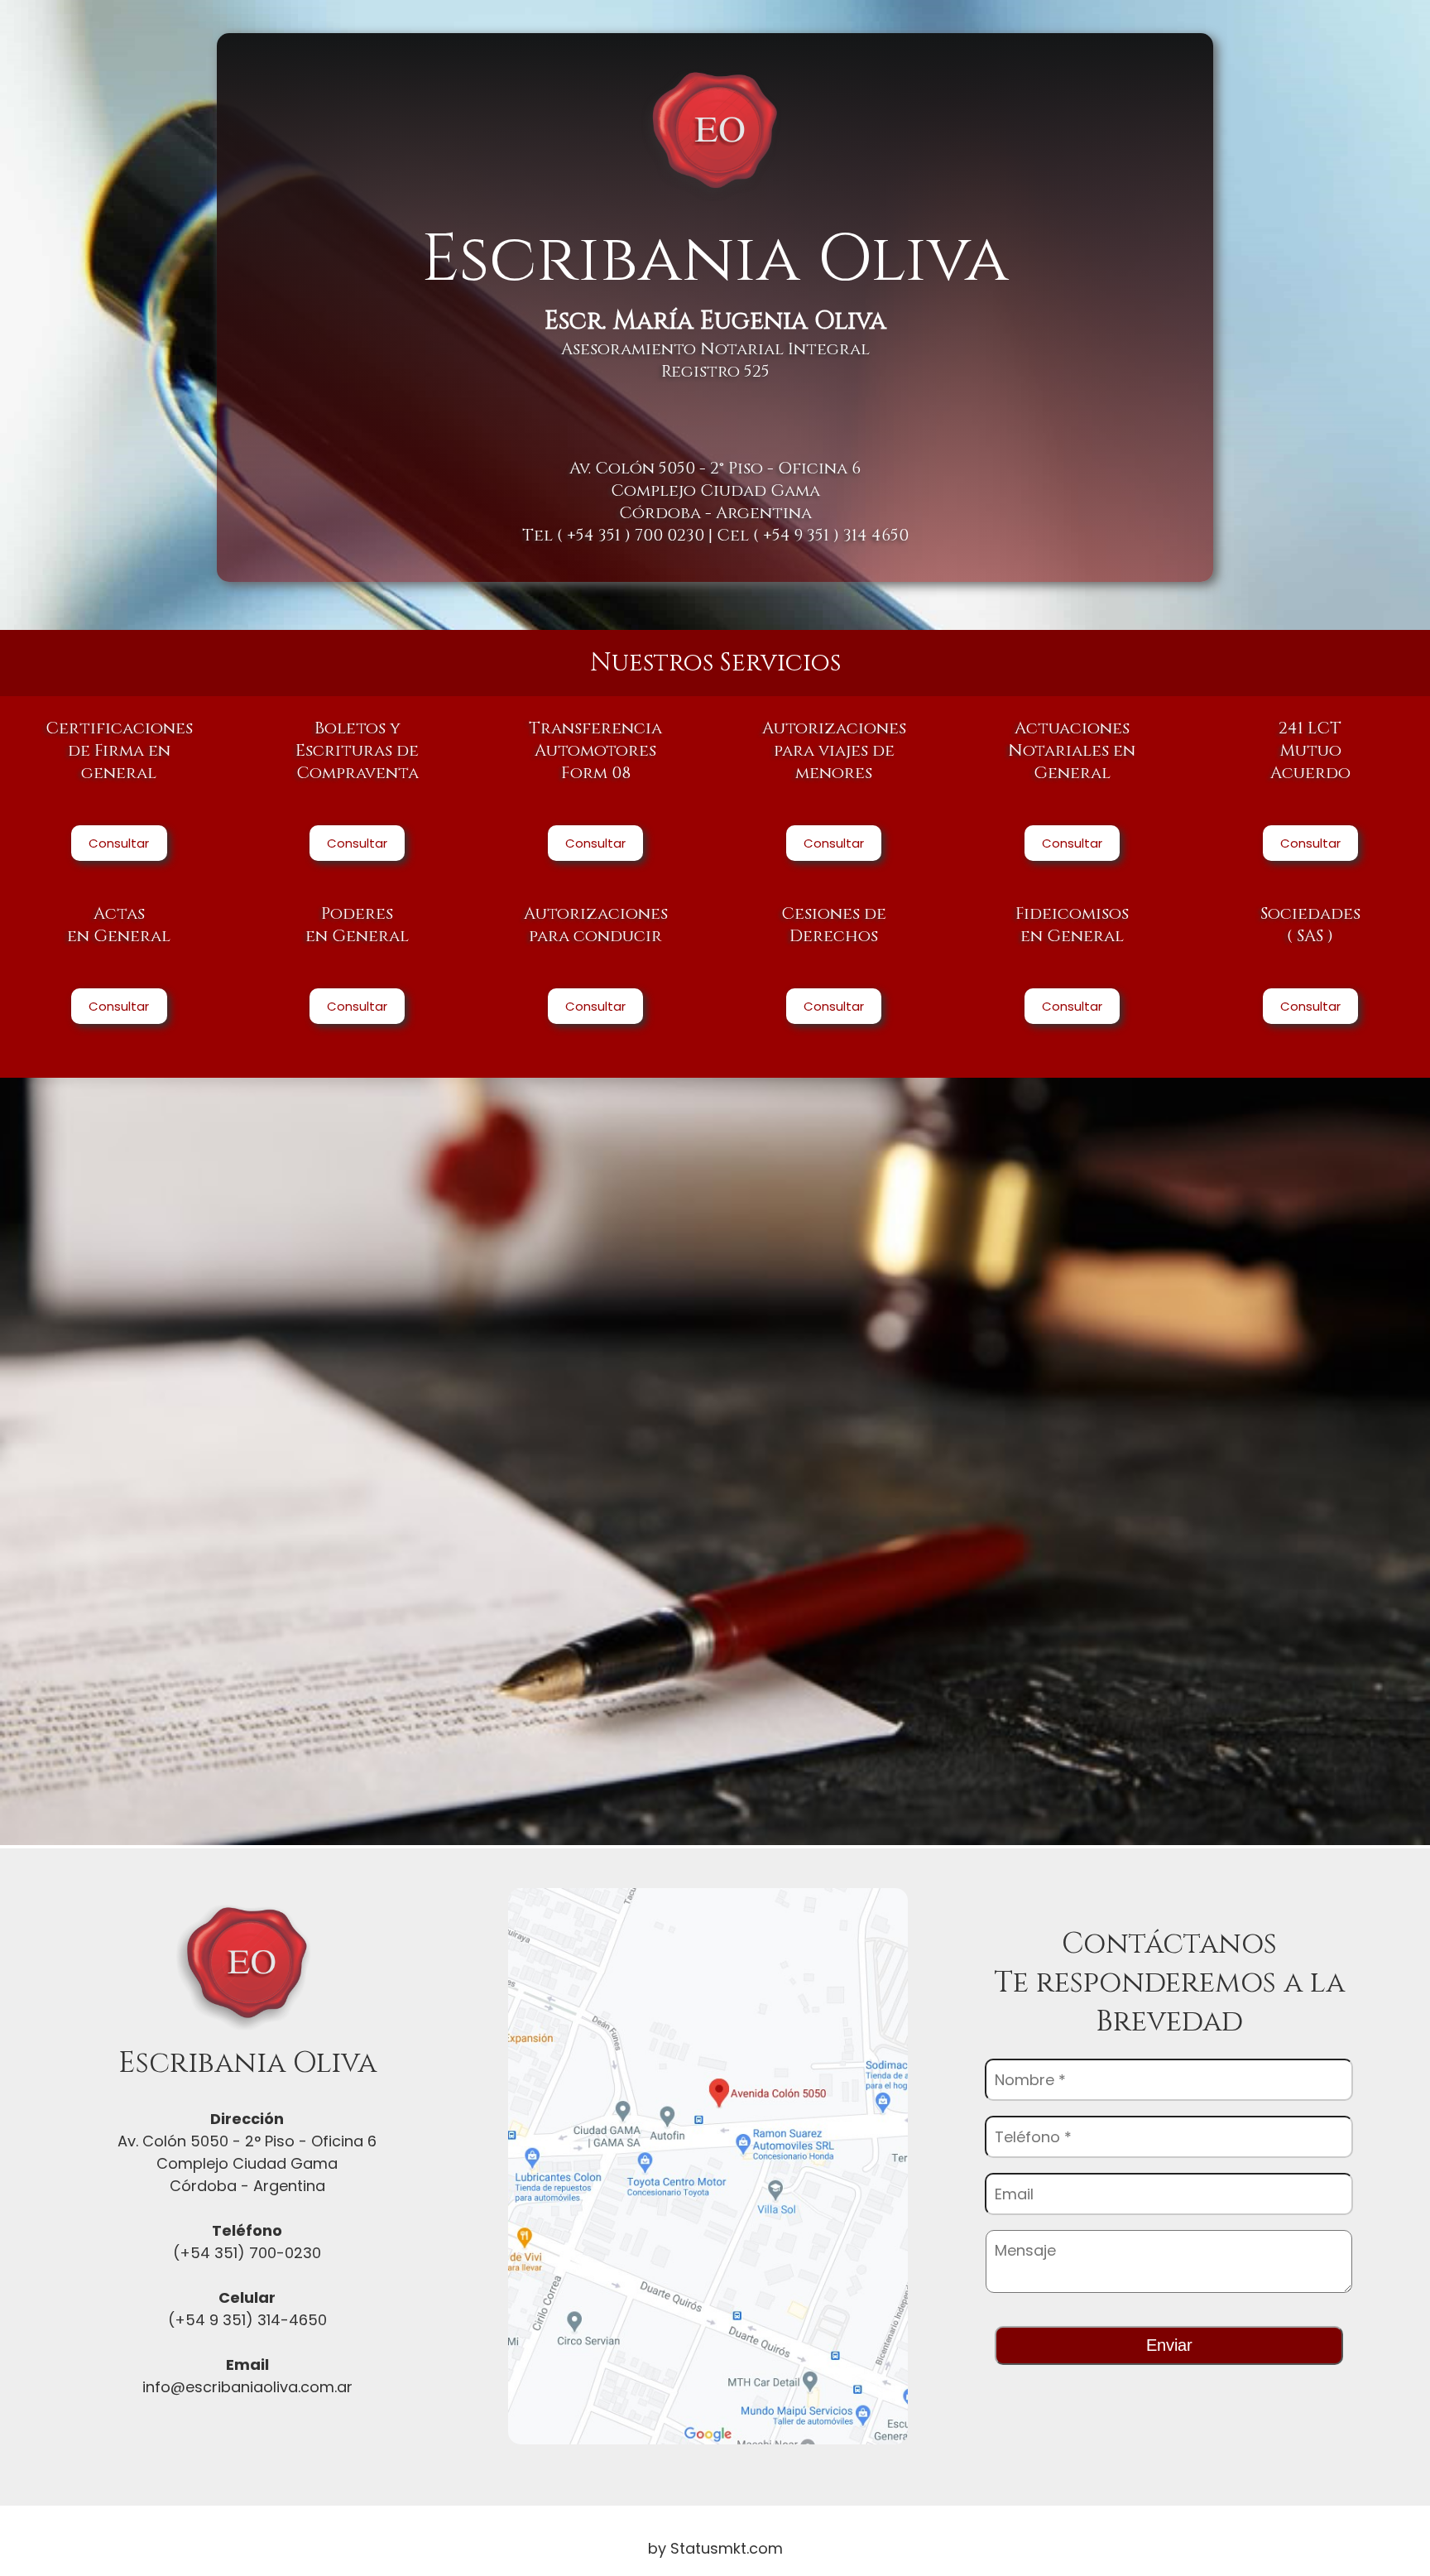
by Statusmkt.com (715, 2548)
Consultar (119, 843)
